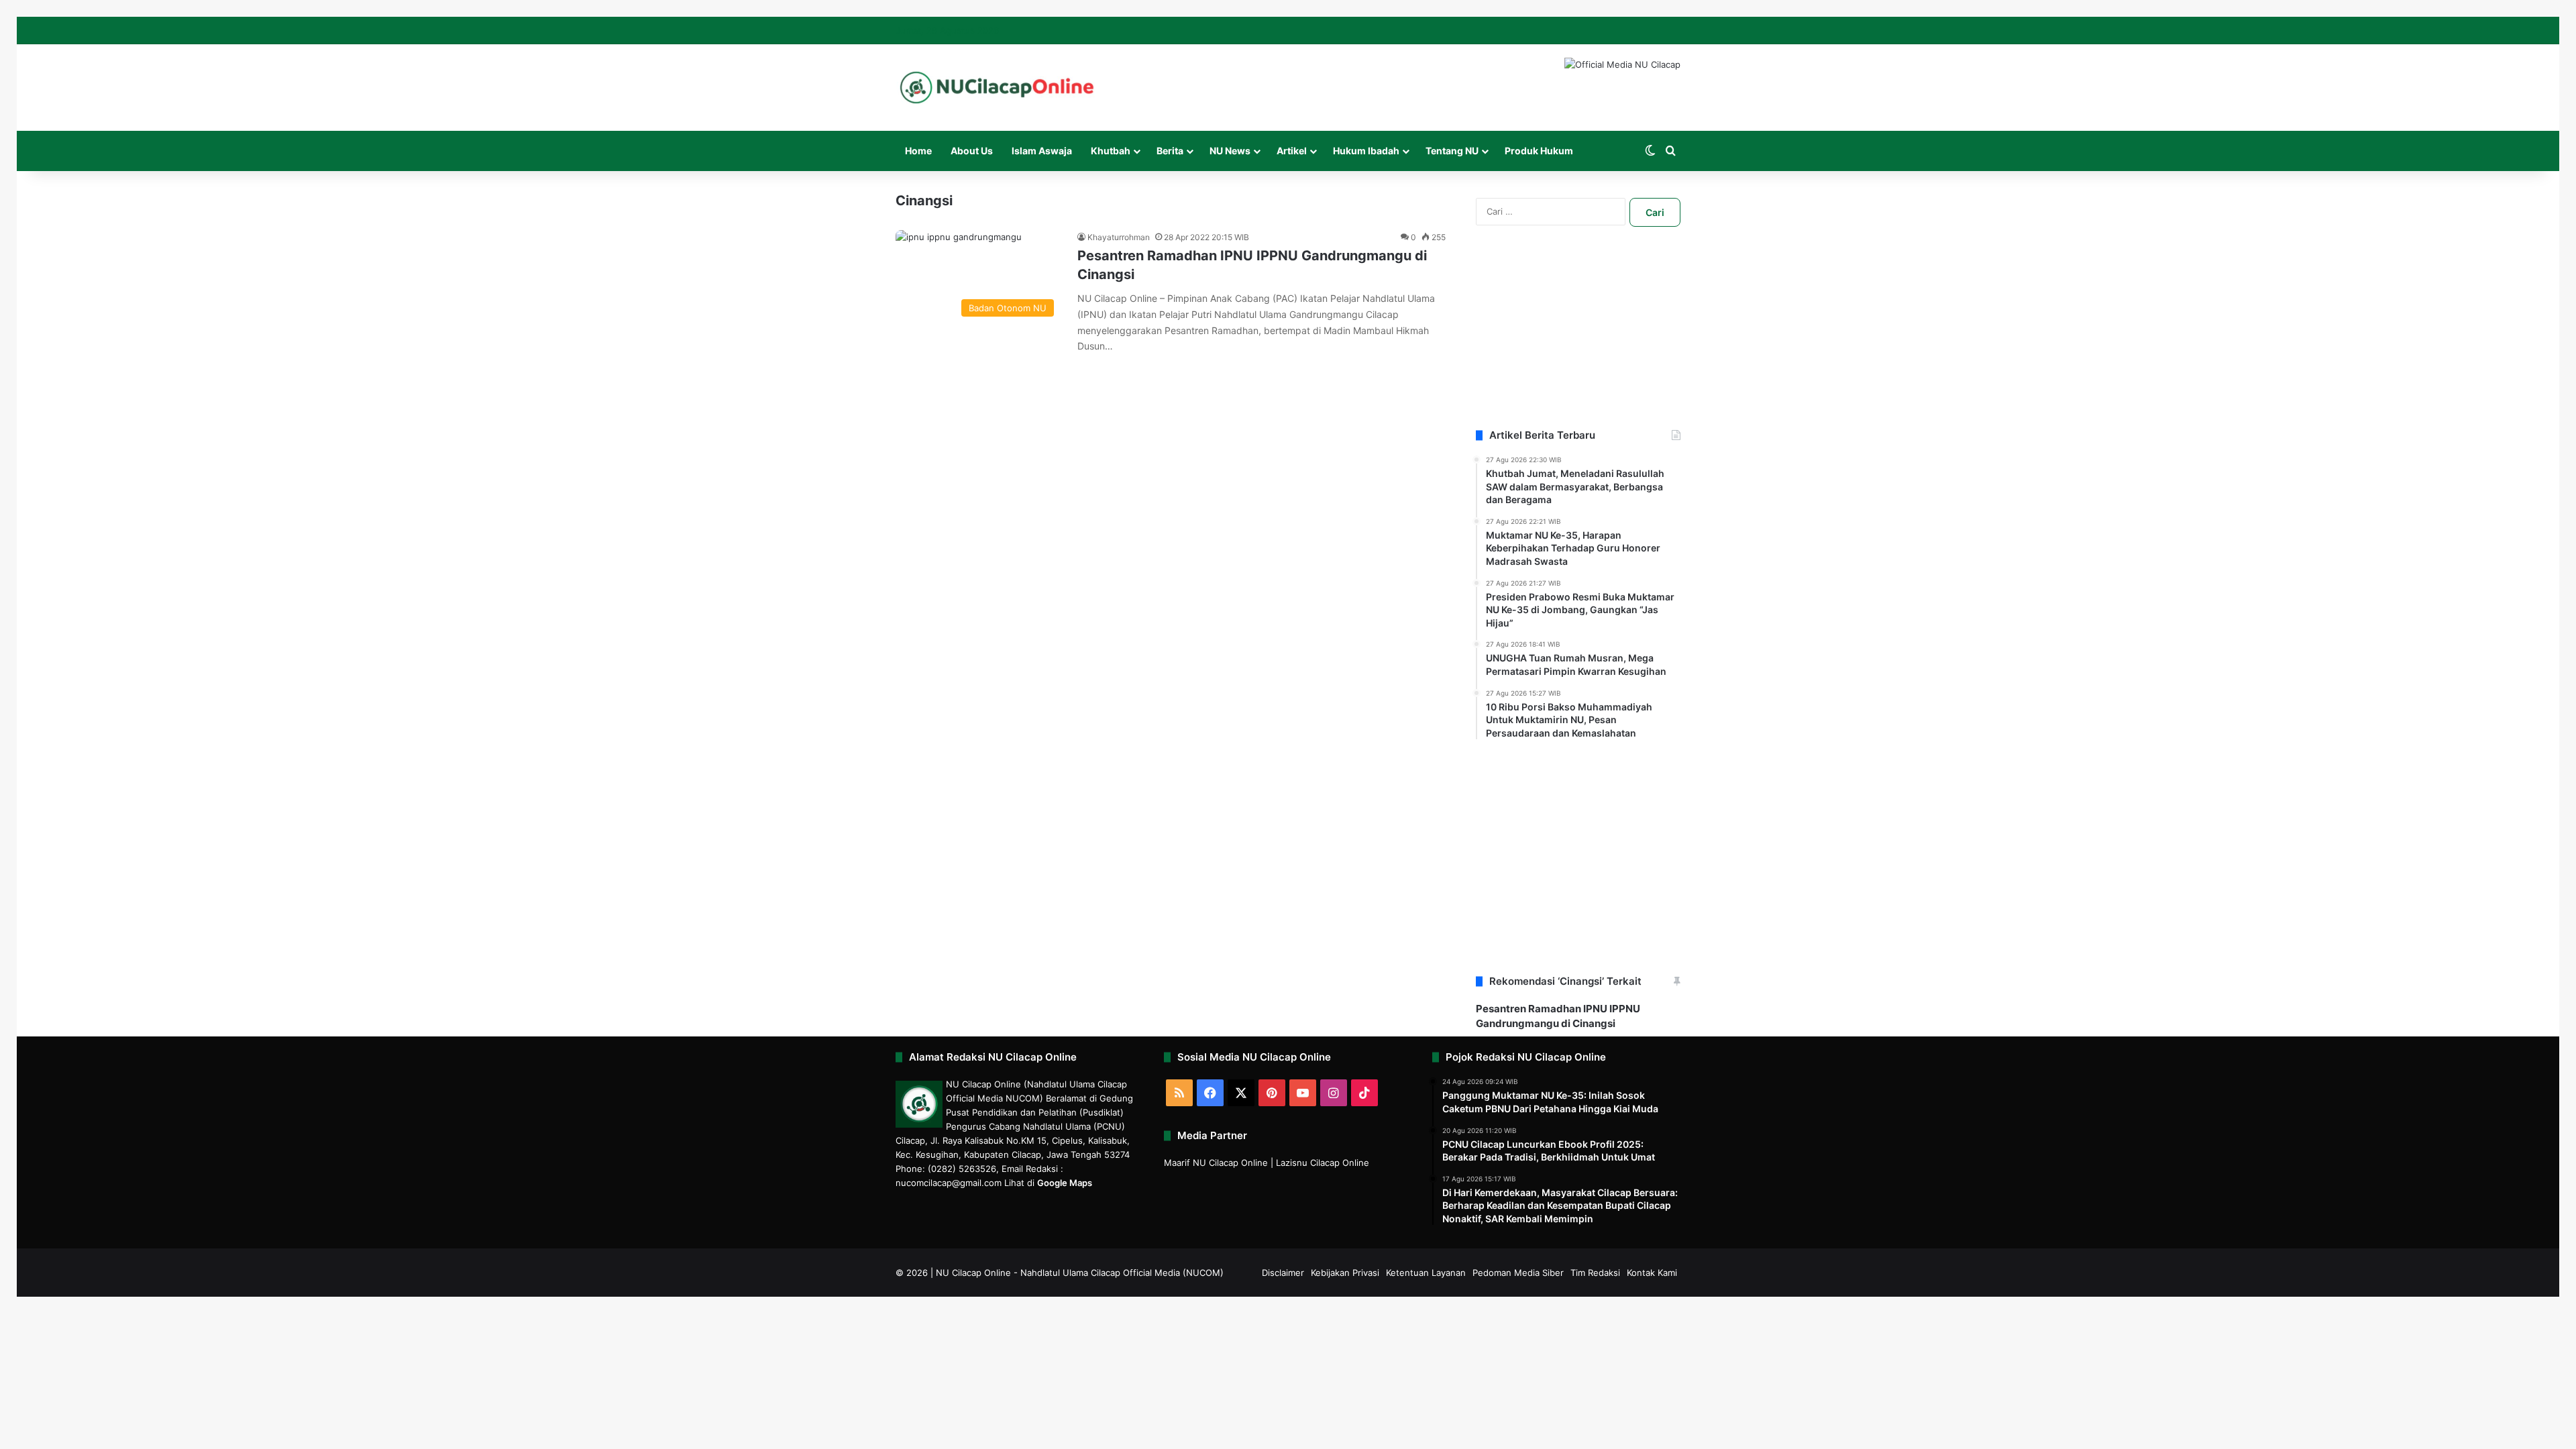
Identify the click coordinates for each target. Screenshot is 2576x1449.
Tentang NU (1452, 151)
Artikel (1292, 151)
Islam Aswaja (1042, 151)
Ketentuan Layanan (1426, 1273)
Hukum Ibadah (1366, 151)
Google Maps (1065, 1183)
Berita (1170, 151)
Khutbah (1111, 151)
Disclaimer (1283, 1273)
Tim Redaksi (1595, 1273)
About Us (972, 151)
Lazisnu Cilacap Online (1323, 1163)
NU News (1230, 151)
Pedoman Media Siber (1518, 1273)
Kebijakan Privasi (1345, 1273)
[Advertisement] (1578, 344)
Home (918, 151)
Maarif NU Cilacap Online (1216, 1163)
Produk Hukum (1539, 151)
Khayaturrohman (1119, 237)
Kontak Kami (1652, 1273)
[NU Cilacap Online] (996, 88)
